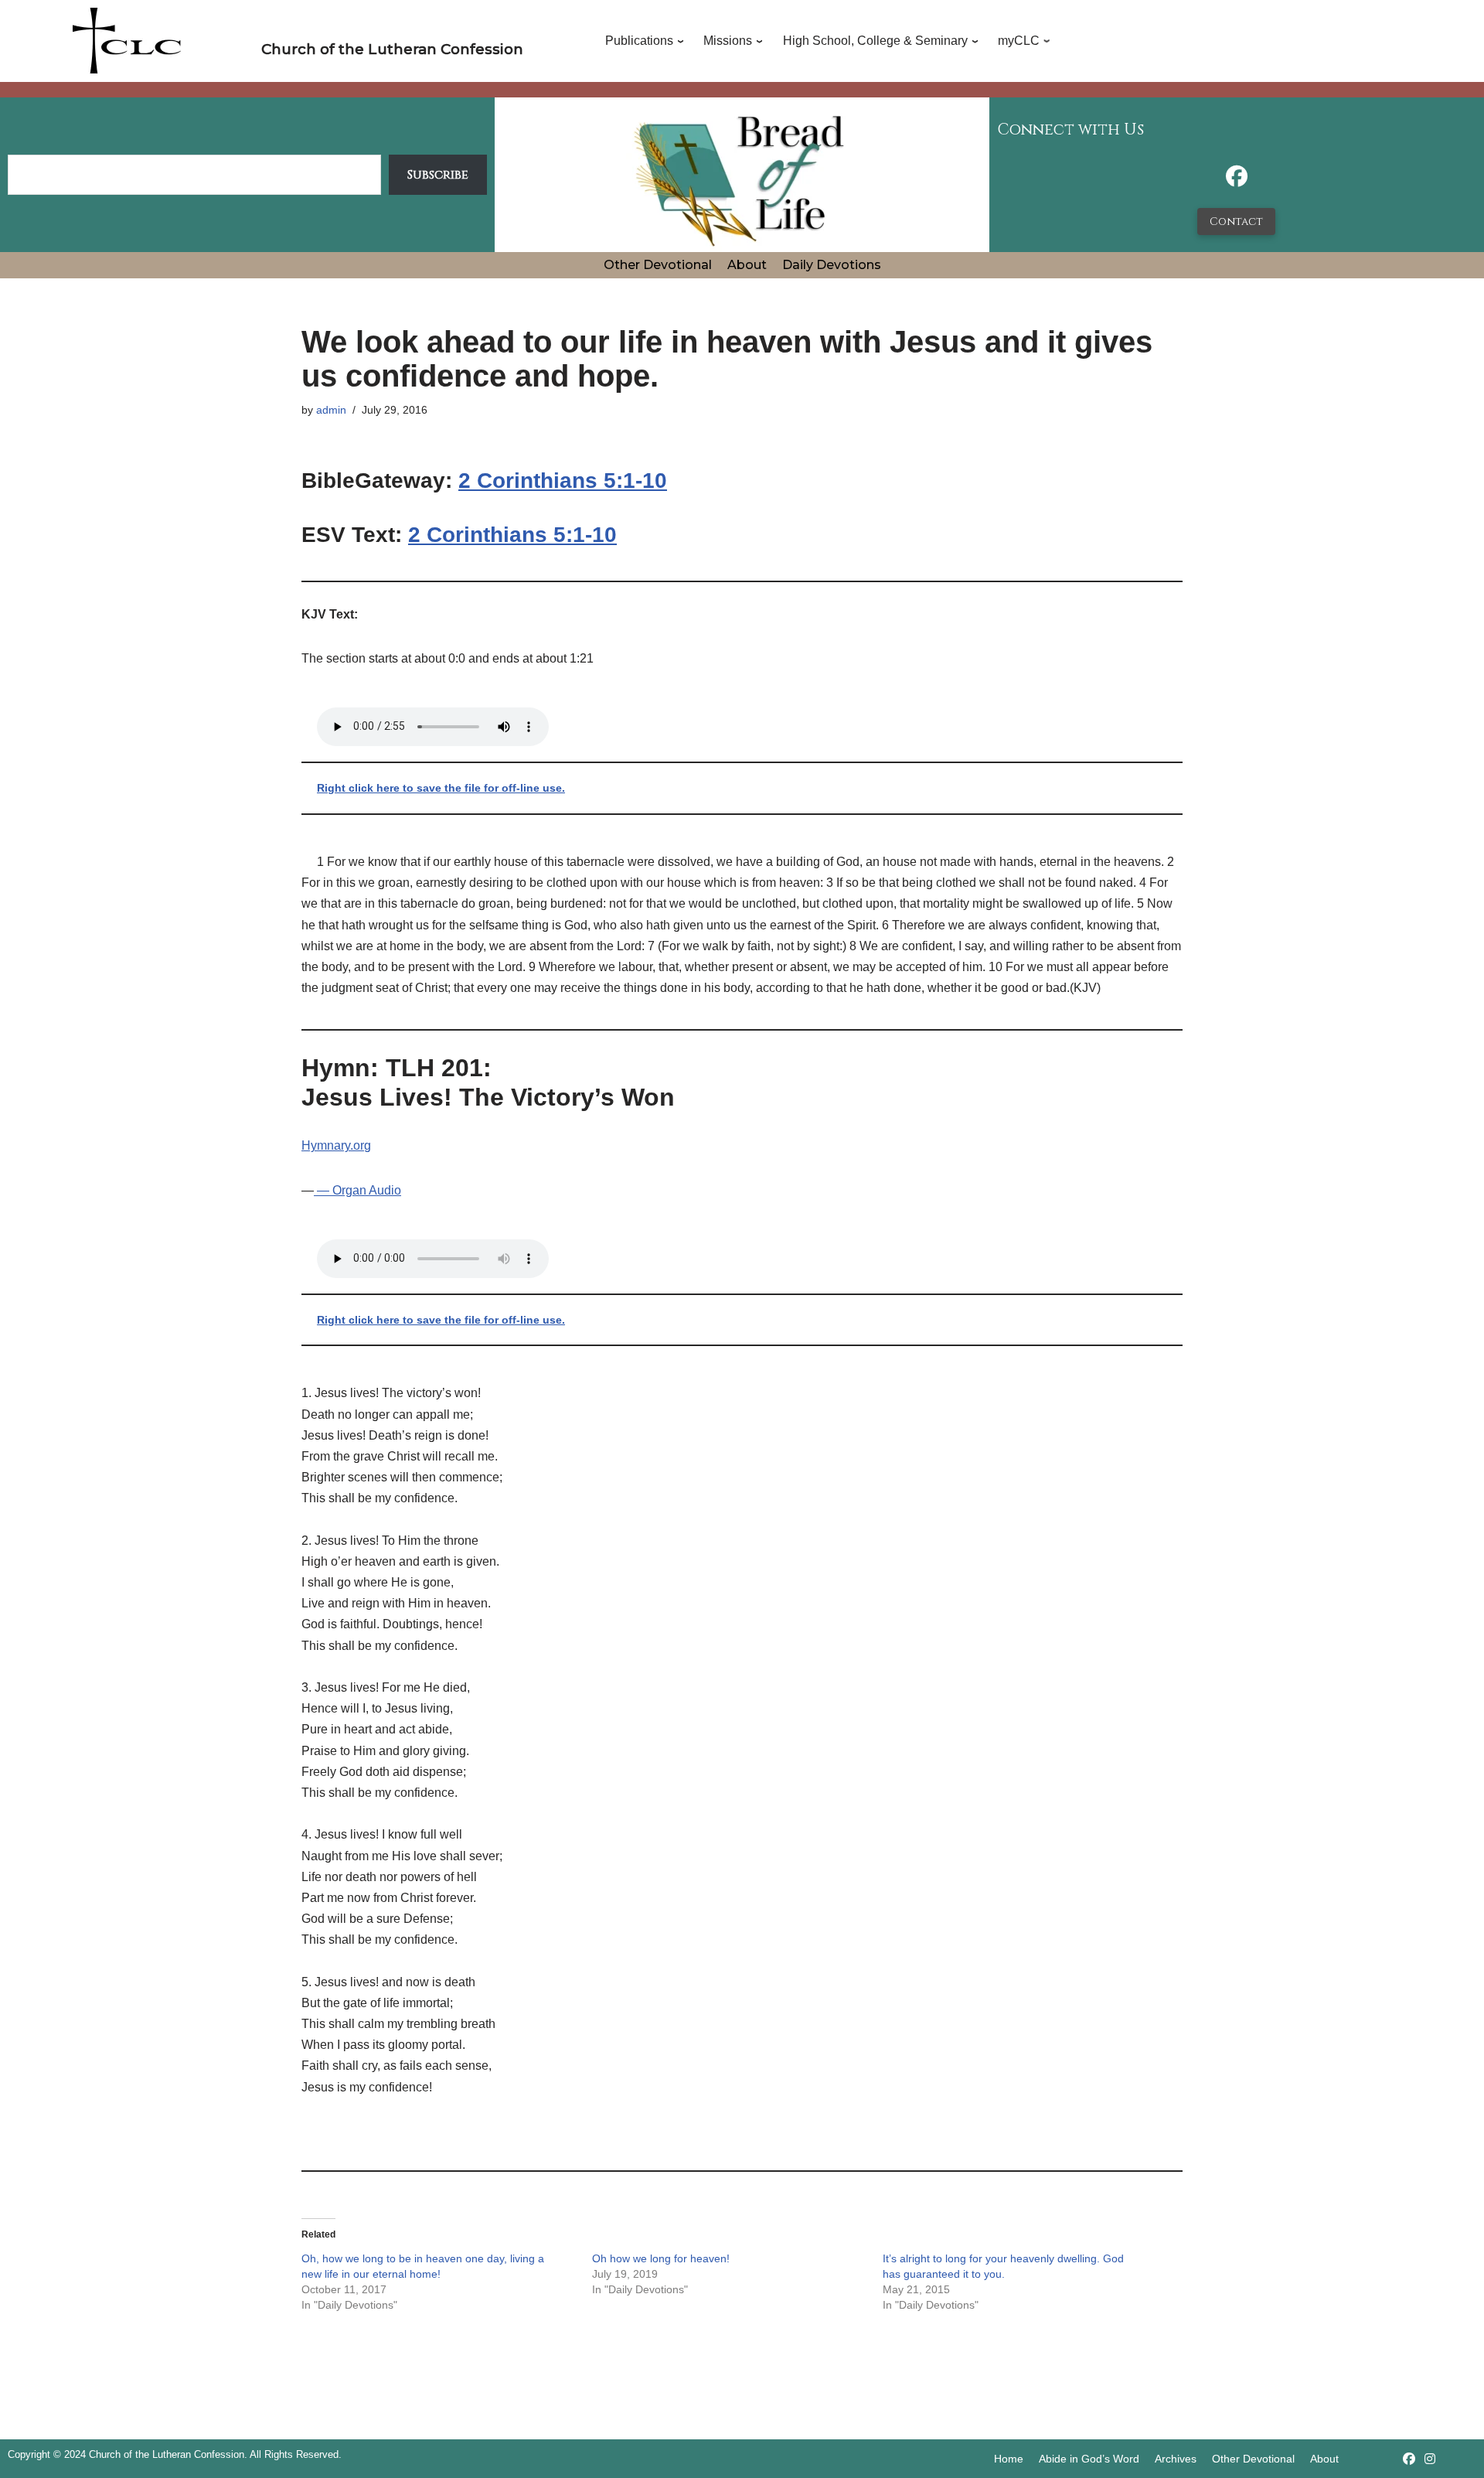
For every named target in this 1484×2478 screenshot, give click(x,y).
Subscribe (438, 175)
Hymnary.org (336, 1145)
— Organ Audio (357, 1190)
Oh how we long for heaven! (661, 2258)
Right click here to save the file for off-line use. (441, 788)
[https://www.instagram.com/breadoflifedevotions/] (1430, 2459)
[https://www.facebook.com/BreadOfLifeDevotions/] (1237, 181)
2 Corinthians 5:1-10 (563, 481)
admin (331, 410)
